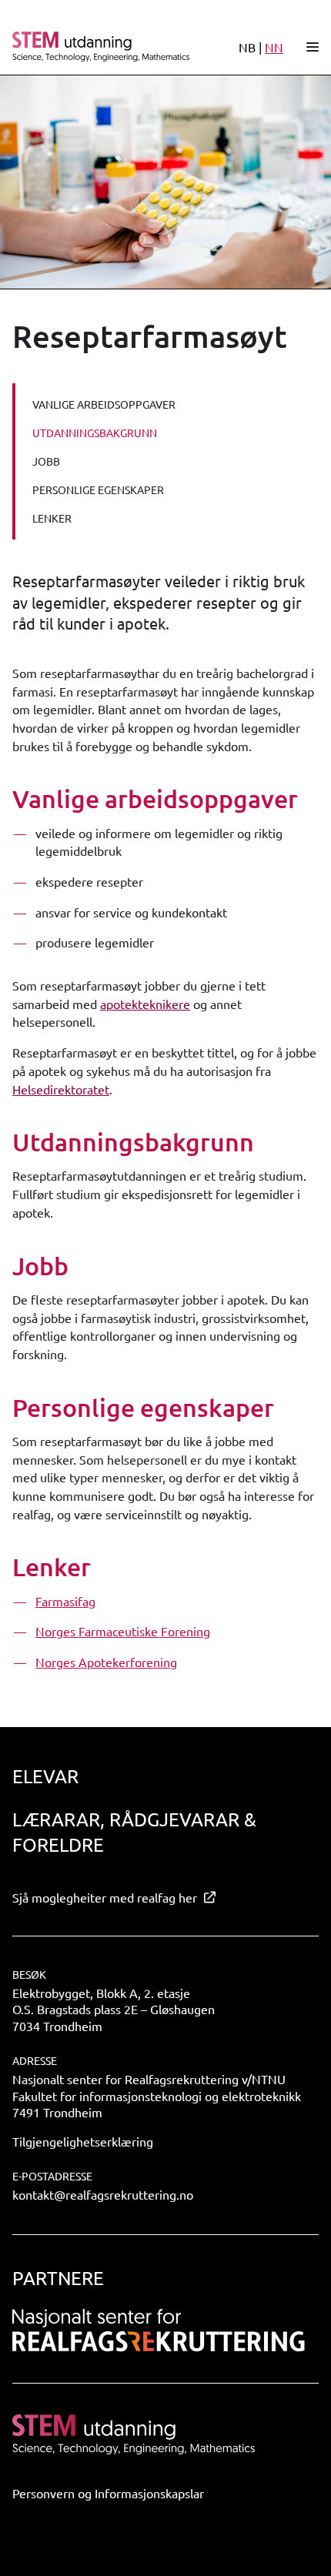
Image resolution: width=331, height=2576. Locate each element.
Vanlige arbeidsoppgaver (104, 404)
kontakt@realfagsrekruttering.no (103, 2194)
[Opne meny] (313, 47)
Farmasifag (65, 1601)
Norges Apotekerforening (106, 1662)
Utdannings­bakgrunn (95, 433)
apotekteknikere (145, 1004)
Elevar (45, 1776)
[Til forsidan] (102, 46)
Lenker (52, 518)
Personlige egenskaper (98, 489)
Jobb (46, 461)
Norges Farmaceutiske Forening (123, 1631)
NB (247, 47)
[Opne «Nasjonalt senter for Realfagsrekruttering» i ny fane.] (159, 2330)
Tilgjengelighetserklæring (83, 2141)
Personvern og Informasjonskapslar (108, 2493)
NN (274, 47)
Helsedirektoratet (61, 1089)
